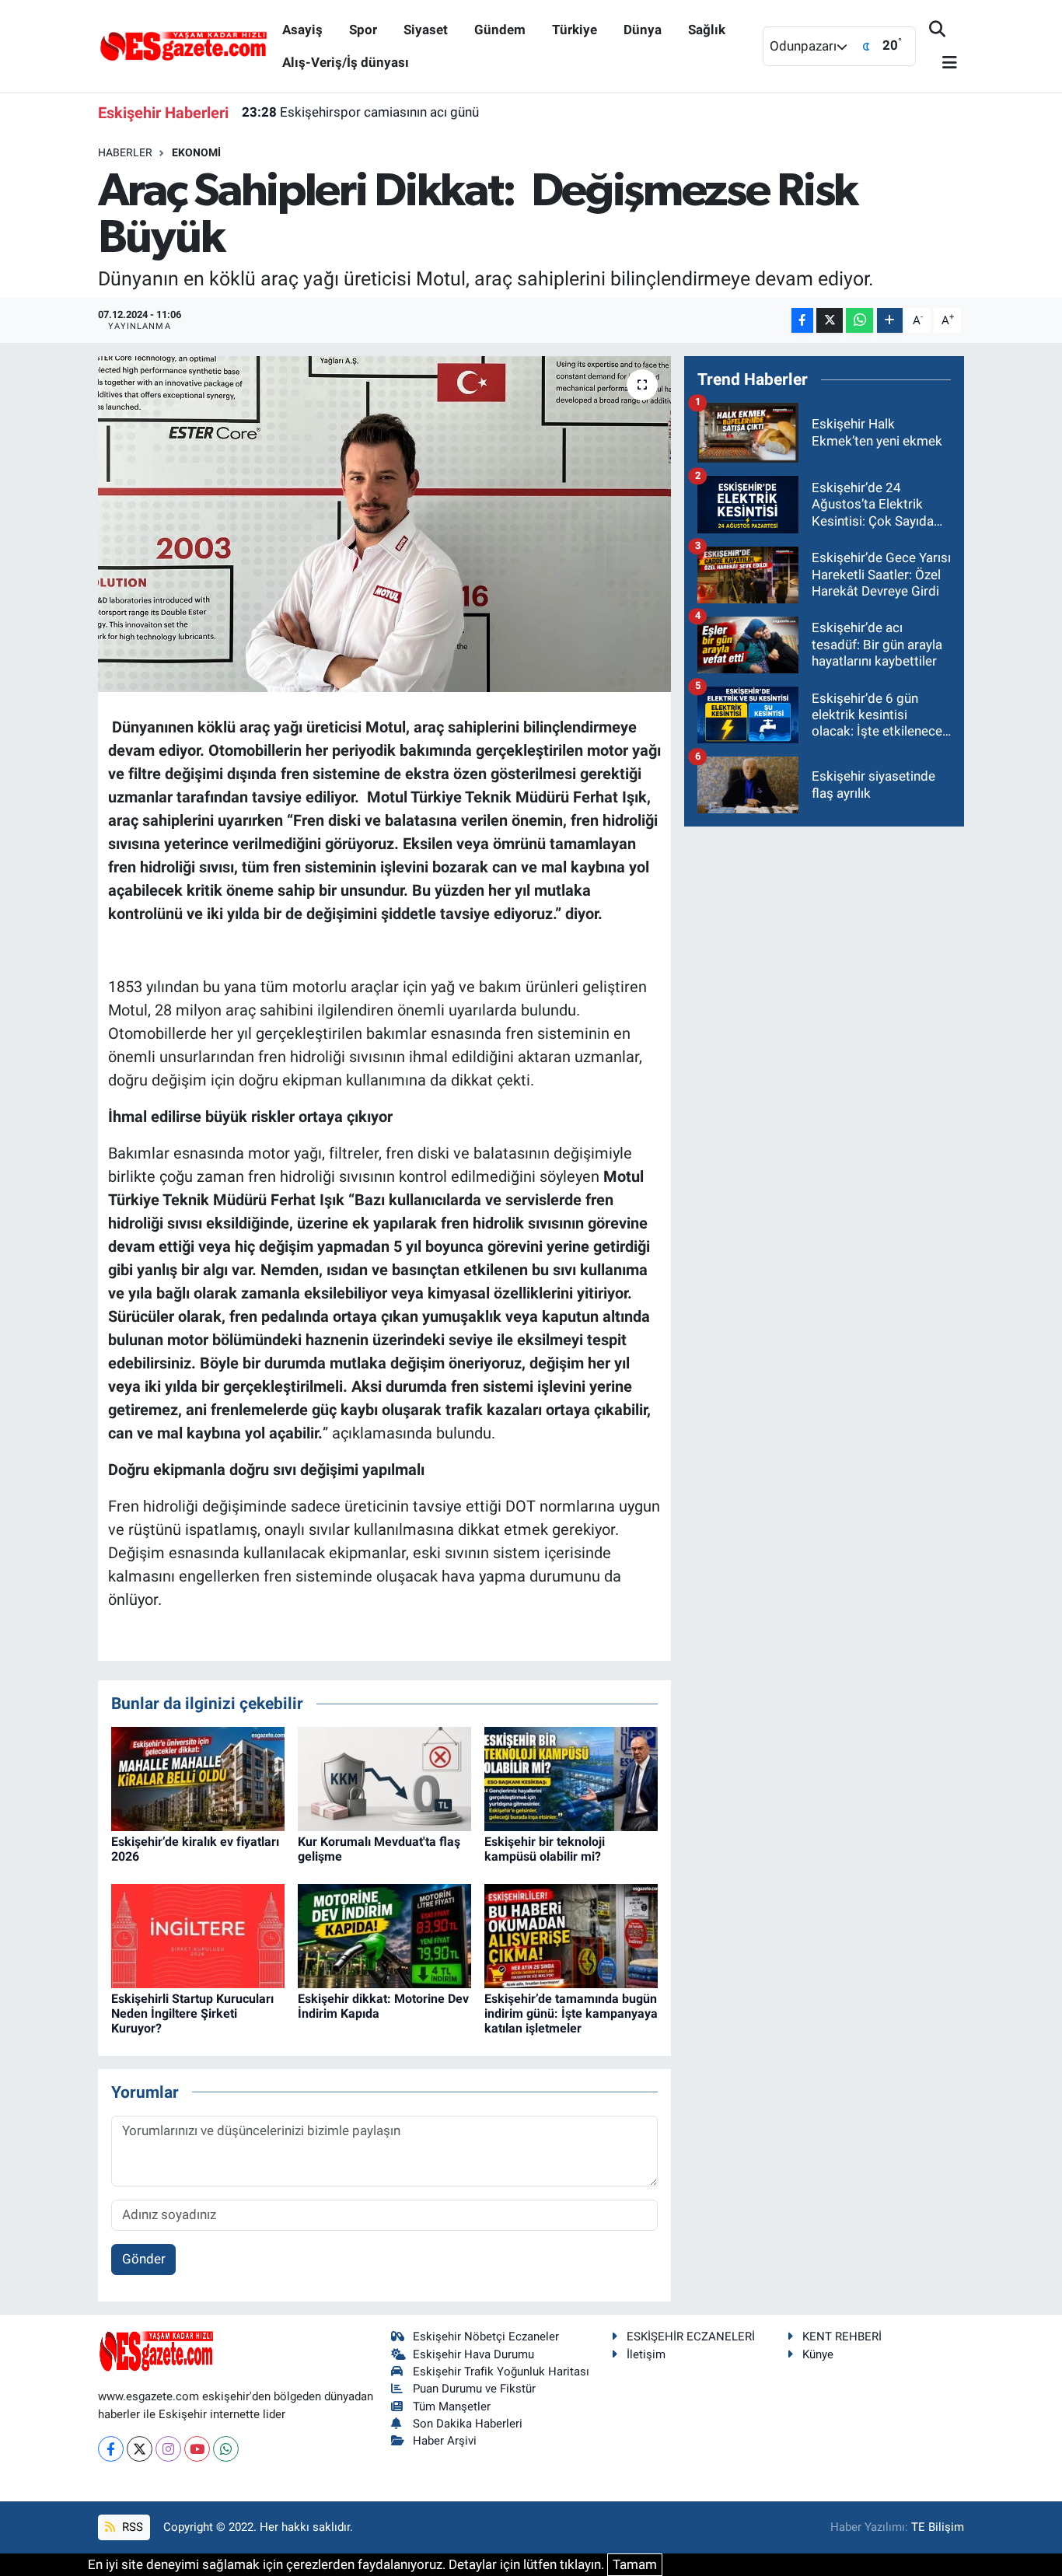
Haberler (125, 152)
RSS (131, 2527)
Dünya (643, 30)
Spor (363, 30)
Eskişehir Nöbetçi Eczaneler (486, 2337)
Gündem (500, 30)
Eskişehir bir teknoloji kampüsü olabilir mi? (545, 1849)
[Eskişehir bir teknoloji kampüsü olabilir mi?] (571, 1777)
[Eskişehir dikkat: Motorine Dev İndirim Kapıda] (384, 1935)
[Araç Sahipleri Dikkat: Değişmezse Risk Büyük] (384, 524)
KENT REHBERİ (842, 2337)
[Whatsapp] (226, 2449)
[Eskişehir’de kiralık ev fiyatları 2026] (198, 1777)
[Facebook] (111, 2449)
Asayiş (302, 30)
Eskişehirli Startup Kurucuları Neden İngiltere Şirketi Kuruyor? (192, 2013)
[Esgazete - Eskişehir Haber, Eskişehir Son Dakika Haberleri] (183, 45)
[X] (140, 2449)
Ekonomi (196, 152)
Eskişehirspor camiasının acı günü (360, 112)
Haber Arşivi (445, 2441)
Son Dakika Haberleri (468, 2424)
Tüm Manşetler (452, 2406)
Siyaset (426, 30)
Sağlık (707, 30)
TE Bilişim (938, 2527)
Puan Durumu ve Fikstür (474, 2389)
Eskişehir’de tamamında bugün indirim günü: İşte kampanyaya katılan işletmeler (571, 2013)
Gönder (144, 2259)
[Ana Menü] (943, 63)
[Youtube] (197, 2449)
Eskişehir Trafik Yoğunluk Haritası (501, 2372)
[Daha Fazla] (890, 321)
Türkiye (575, 30)
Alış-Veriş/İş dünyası (346, 62)
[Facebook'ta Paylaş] (802, 321)
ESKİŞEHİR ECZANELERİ (691, 2337)
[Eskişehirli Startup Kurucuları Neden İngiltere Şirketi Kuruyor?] (198, 1935)
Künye (818, 2354)
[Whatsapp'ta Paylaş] (859, 321)
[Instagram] (168, 2449)
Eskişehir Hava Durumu (473, 2354)
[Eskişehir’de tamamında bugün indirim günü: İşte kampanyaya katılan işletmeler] (571, 1935)
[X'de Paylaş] (830, 321)
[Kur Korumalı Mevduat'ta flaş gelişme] (384, 1777)
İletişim (646, 2354)
